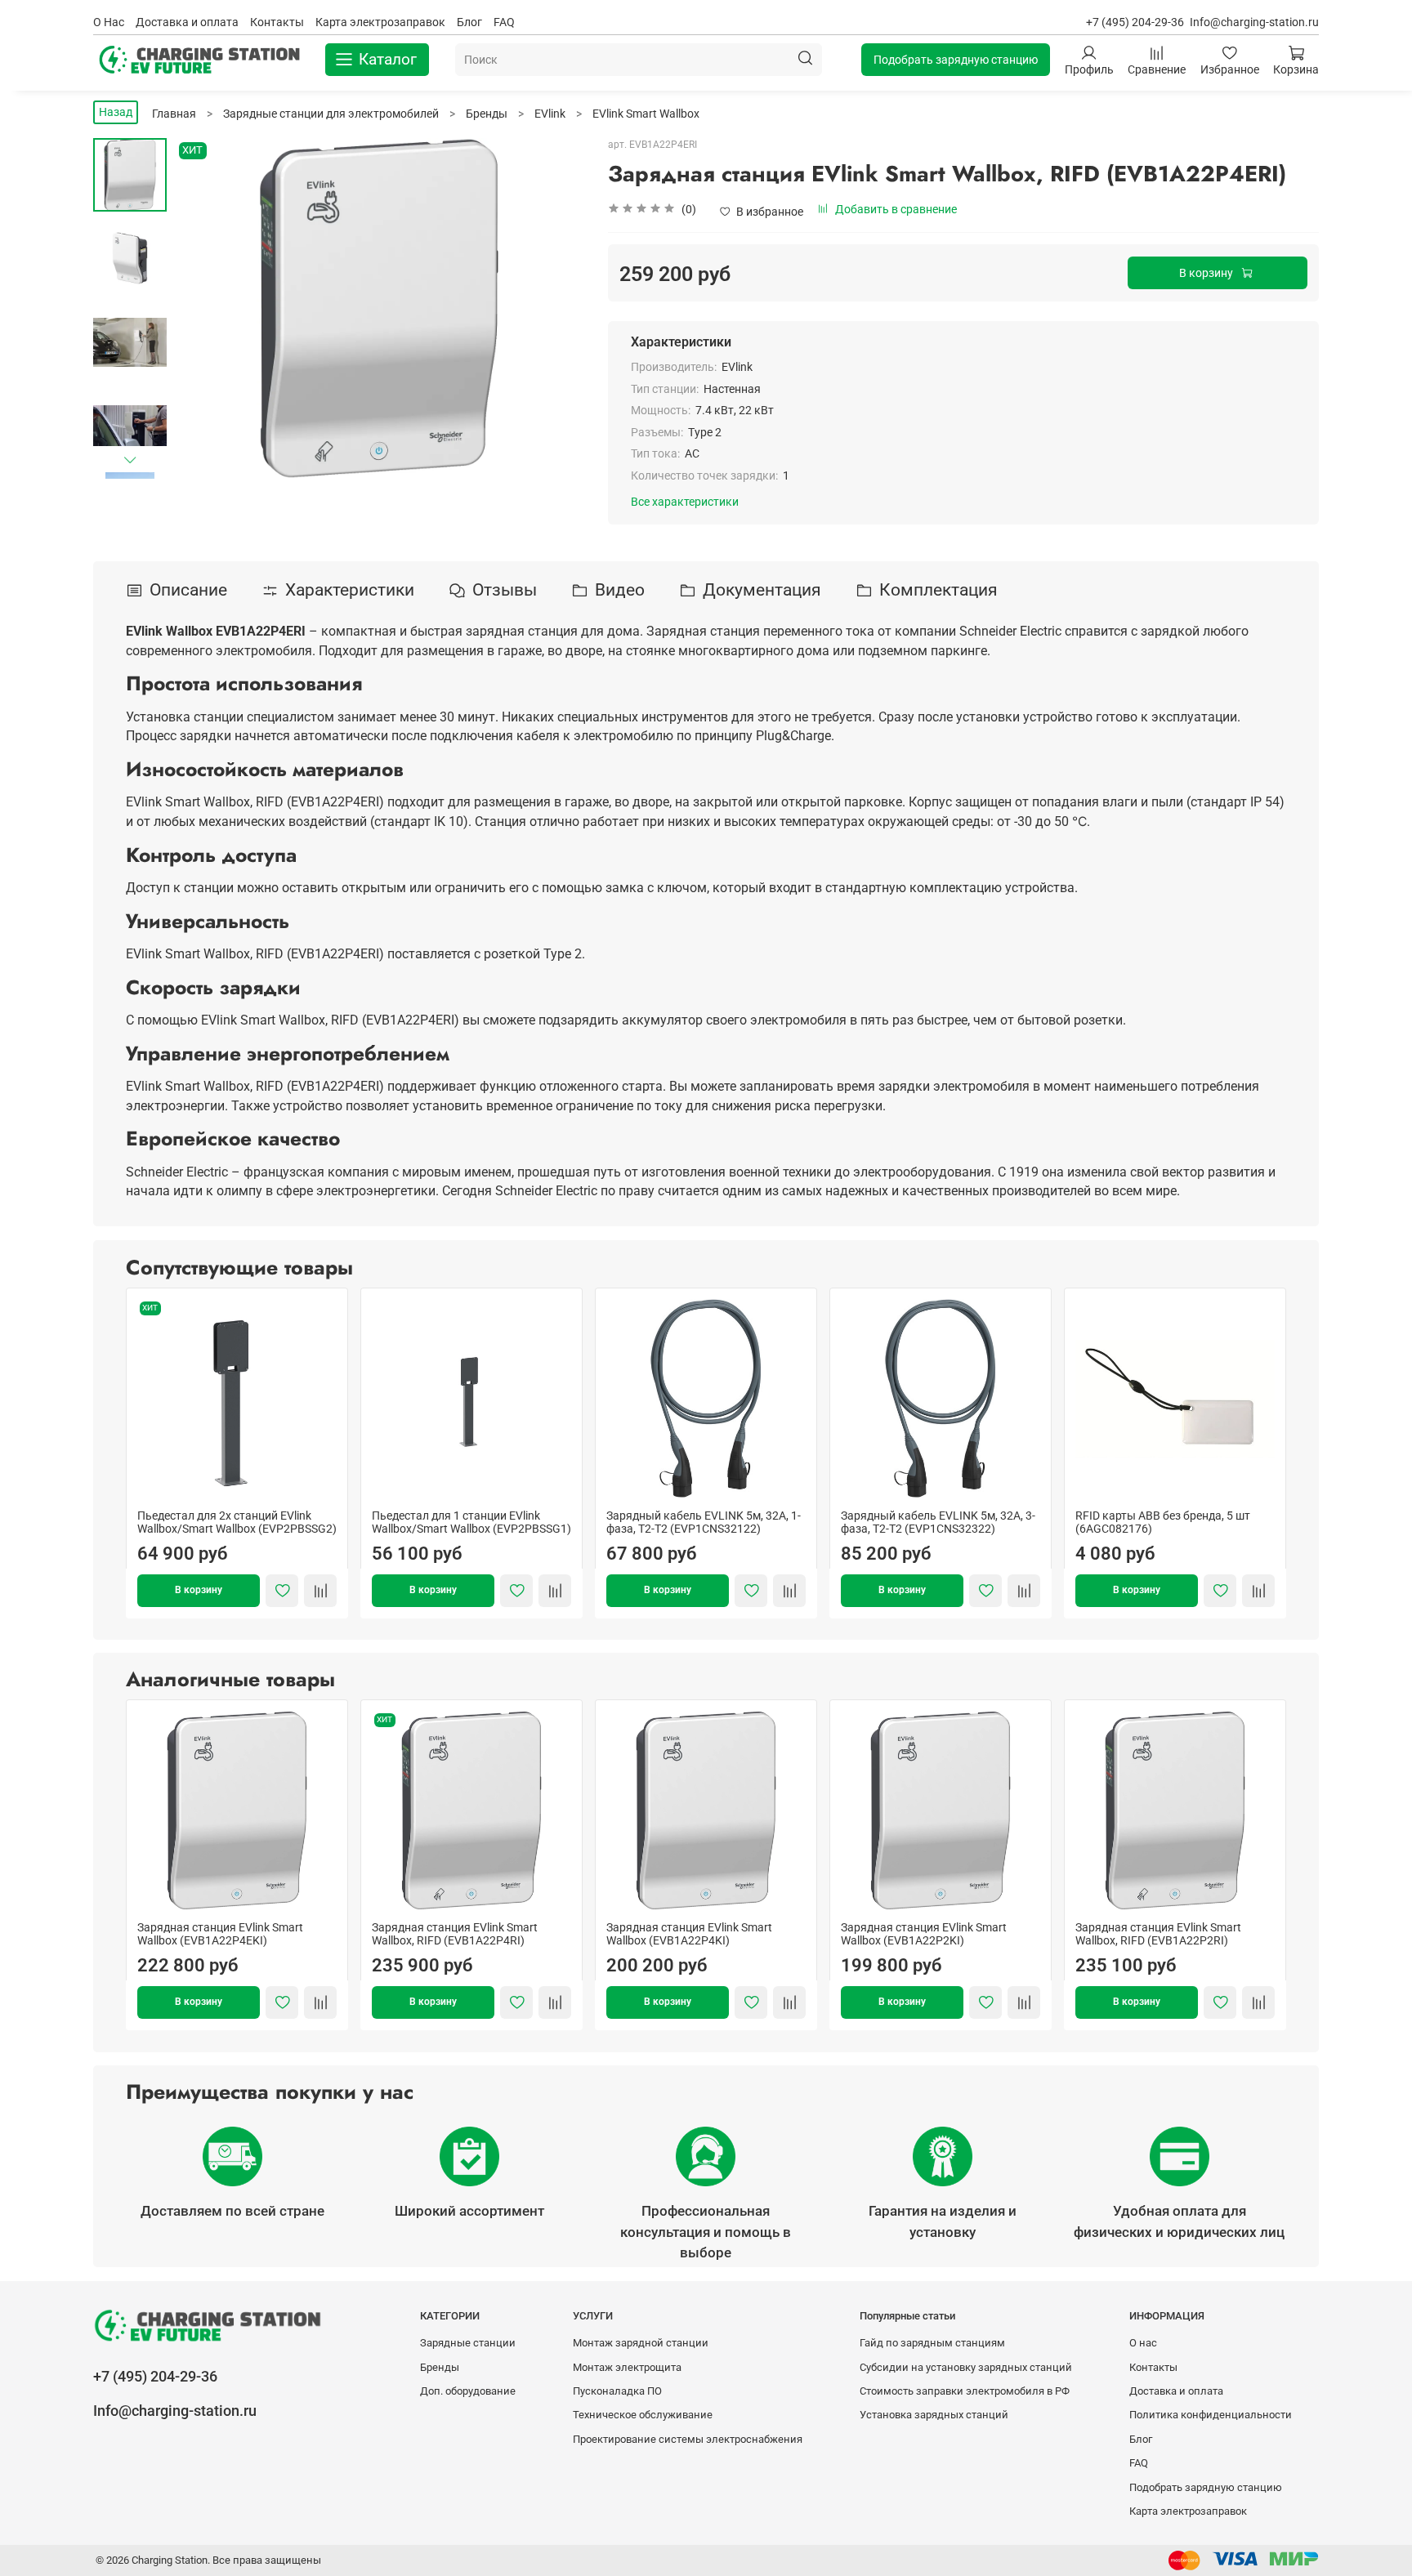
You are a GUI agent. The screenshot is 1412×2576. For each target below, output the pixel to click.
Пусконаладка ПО (617, 2391)
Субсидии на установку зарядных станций (966, 2367)
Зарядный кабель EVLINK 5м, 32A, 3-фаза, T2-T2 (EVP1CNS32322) (938, 1522)
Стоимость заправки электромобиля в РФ (965, 2391)
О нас (1143, 2343)
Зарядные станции (468, 2343)
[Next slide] (130, 460)
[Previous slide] (203, 308)
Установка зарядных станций (934, 2415)
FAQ (504, 22)
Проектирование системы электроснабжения (688, 2439)
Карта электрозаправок (380, 22)
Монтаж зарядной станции (641, 2343)
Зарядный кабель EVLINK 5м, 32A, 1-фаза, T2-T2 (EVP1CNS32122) (704, 1522)
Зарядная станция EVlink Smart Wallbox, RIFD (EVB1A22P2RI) (1158, 1934)
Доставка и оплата (187, 22)
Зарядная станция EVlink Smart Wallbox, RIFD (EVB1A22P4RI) (455, 1934)
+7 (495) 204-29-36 (1135, 22)
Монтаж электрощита (627, 2367)
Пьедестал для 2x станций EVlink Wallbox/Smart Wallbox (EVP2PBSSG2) (237, 1522)
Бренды (440, 2367)
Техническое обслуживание (643, 2415)
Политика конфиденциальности (1211, 2415)
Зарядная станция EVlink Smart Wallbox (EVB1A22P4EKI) (220, 1934)
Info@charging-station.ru (1254, 22)
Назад (116, 112)
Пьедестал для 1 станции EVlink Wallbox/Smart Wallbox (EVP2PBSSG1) (471, 1522)
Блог (469, 22)
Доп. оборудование (468, 2391)
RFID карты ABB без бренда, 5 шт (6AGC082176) (1163, 1522)
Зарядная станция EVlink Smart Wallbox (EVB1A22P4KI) (689, 1934)
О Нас (109, 22)
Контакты (277, 22)
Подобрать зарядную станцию (956, 60)
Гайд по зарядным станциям (932, 2343)
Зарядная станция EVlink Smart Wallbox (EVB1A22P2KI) (924, 1934)
